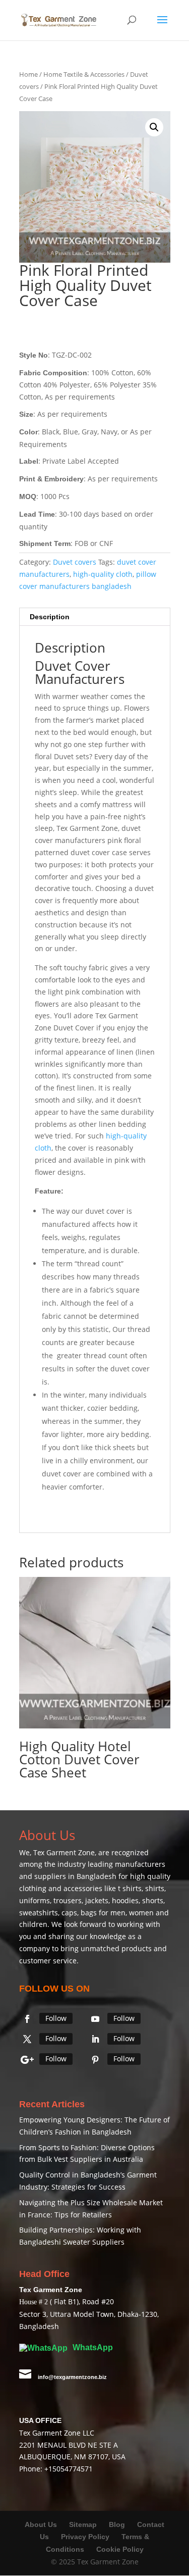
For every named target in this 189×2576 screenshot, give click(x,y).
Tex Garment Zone (64, 1852)
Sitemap (83, 2524)
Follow (56, 2018)
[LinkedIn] (95, 2039)
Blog (118, 2524)
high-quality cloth (103, 574)
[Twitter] (27, 2039)
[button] (154, 127)
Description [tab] (50, 617)
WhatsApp (92, 2347)
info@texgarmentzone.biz (72, 2377)
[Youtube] (95, 2019)
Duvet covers (75, 562)
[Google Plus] (27, 2060)
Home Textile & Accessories (84, 74)
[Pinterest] (95, 2060)
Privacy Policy (85, 2537)
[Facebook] (27, 2019)
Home (28, 74)
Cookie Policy (120, 2549)
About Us (41, 2524)
